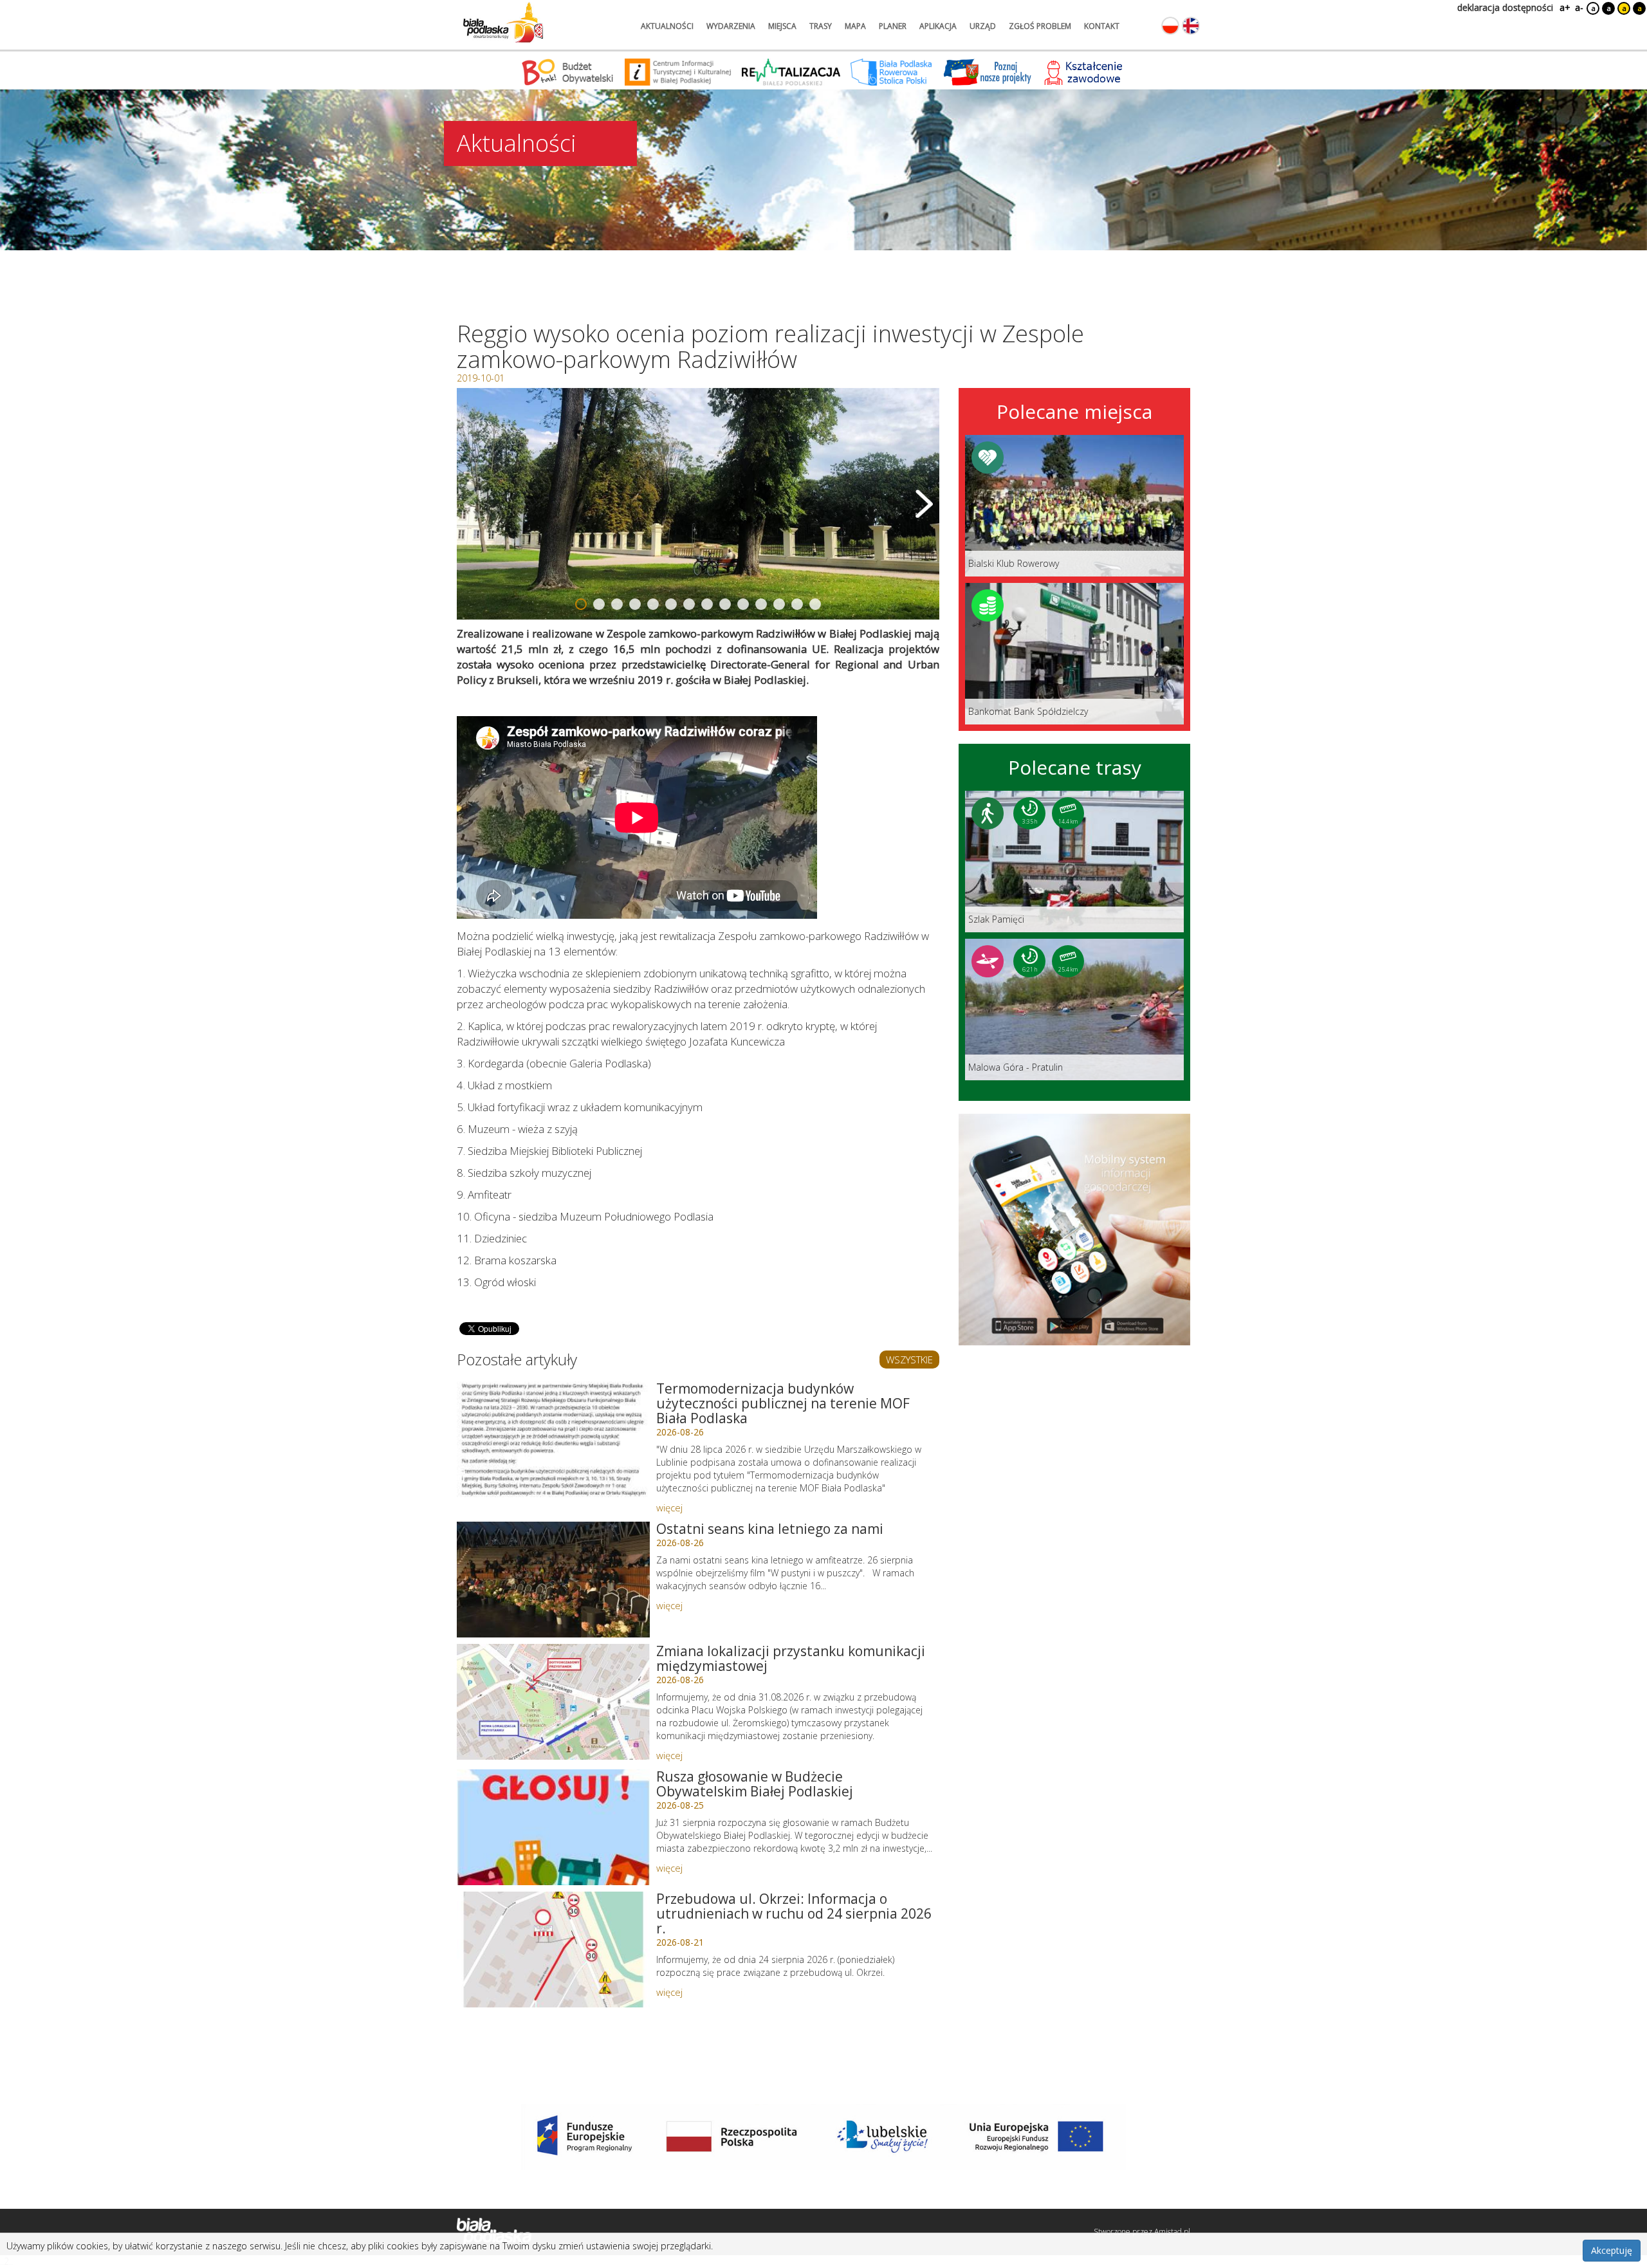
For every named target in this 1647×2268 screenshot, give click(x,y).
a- (1579, 7)
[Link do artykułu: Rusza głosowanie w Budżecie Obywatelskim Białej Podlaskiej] (553, 1827)
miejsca (782, 26)
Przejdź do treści (37, 9)
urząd (983, 26)
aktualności (667, 26)
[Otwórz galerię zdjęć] (698, 504)
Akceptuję (1612, 2250)
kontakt (1102, 26)
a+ (1564, 7)
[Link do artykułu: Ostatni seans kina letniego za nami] (553, 1580)
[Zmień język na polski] (1170, 26)
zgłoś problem (1040, 26)
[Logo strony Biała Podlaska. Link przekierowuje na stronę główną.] (503, 23)
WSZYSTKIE (909, 1360)
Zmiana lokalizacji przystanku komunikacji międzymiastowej (791, 1658)
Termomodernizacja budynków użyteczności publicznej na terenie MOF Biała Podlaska (783, 1403)
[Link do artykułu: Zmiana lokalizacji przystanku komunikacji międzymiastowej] (553, 1702)
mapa (855, 26)
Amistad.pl (1172, 2232)
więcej (669, 1507)
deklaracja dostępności (1505, 7)
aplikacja (938, 26)
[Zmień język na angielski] (1191, 26)
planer (893, 26)
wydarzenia (731, 26)
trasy (821, 26)
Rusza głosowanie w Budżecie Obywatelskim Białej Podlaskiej (755, 1784)
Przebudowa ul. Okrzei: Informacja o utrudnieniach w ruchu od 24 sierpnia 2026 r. (794, 1913)
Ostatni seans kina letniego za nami (770, 1529)
